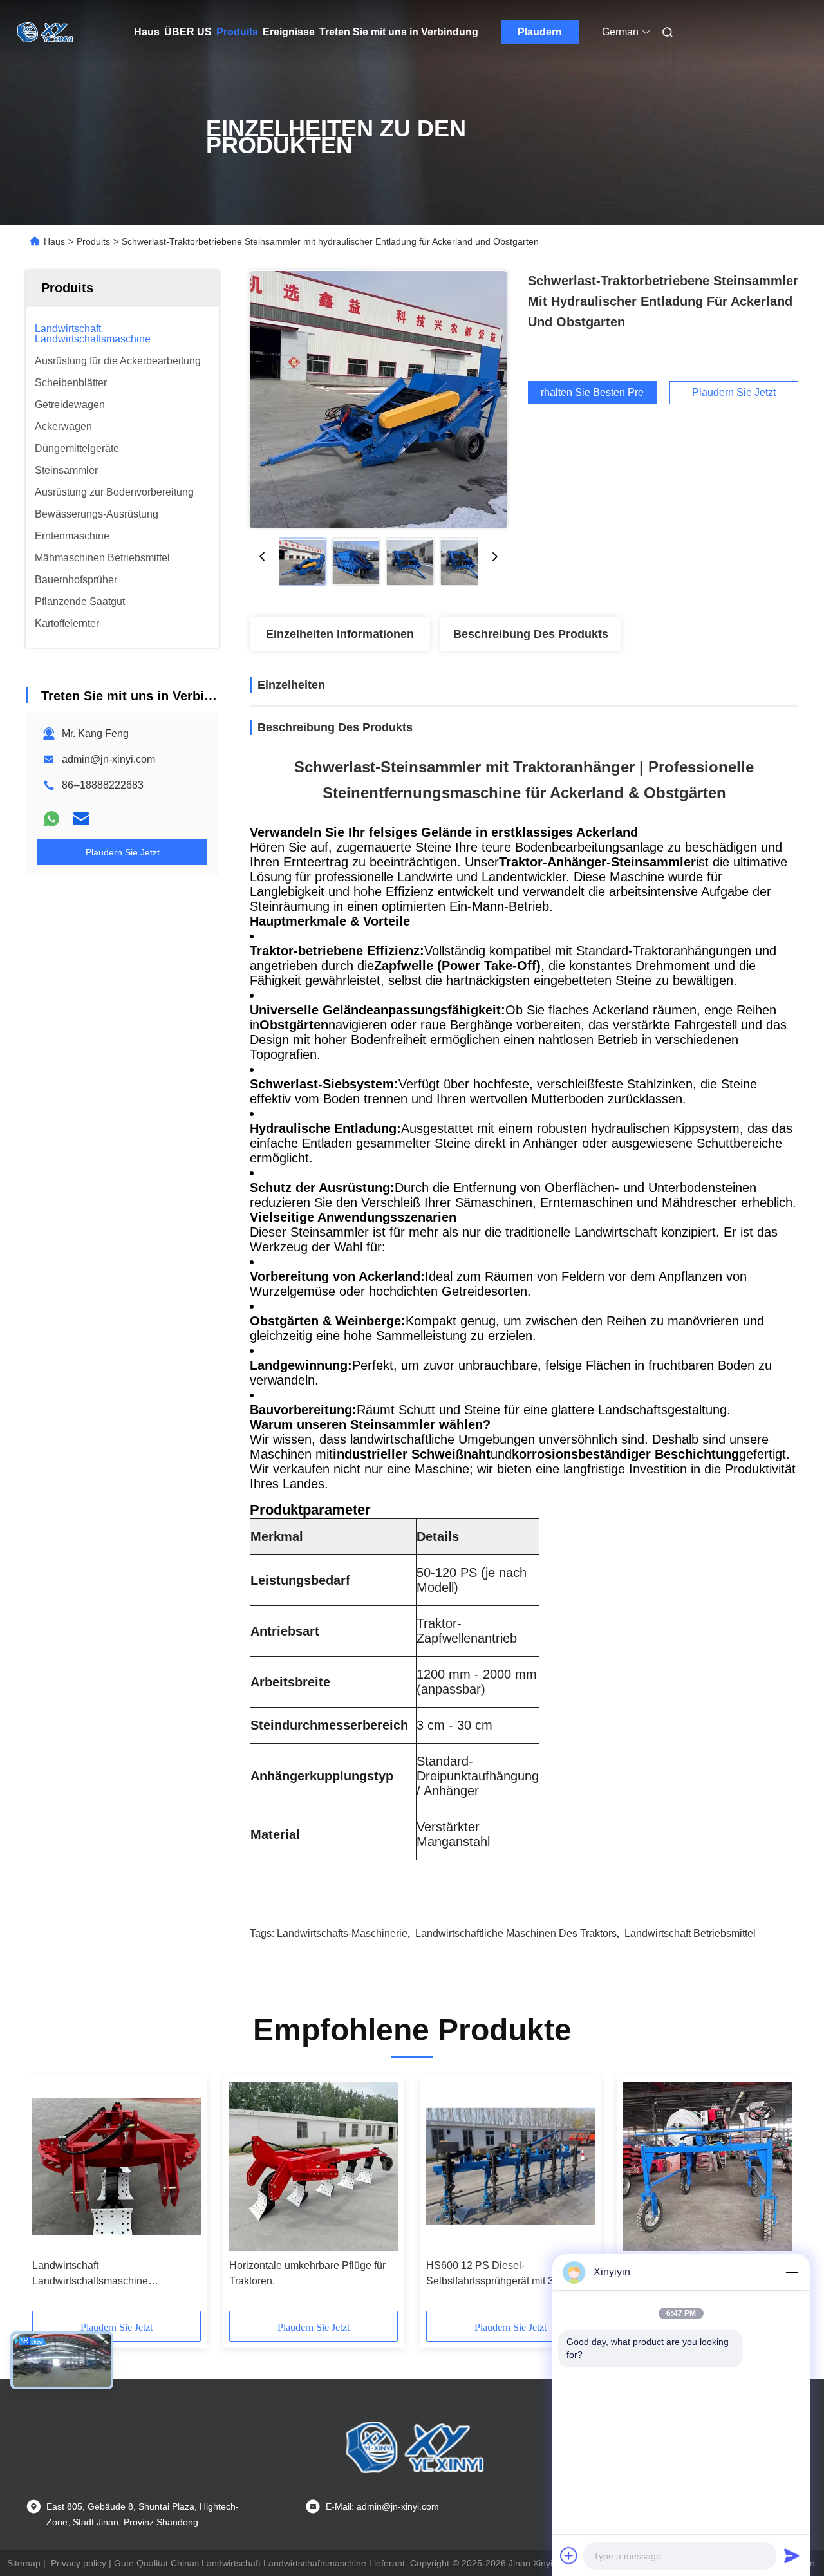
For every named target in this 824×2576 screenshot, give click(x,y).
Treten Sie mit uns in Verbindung (399, 32)
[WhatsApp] (51, 819)
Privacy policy (79, 2563)
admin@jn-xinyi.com (108, 759)
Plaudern (540, 32)
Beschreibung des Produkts (531, 634)
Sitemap (24, 2563)
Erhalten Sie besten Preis (592, 393)
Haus (147, 32)
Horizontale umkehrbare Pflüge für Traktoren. (307, 2273)
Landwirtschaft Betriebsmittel (690, 1933)
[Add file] (569, 2555)
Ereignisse (289, 32)
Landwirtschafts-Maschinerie (342, 1933)
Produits (237, 32)
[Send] (792, 2555)
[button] (49, 2197)
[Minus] (792, 2272)
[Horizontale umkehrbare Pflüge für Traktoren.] (314, 2167)
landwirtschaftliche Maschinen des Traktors (516, 1933)
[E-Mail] (81, 819)
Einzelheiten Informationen (340, 634)
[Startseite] (44, 32)
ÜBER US (188, 32)
